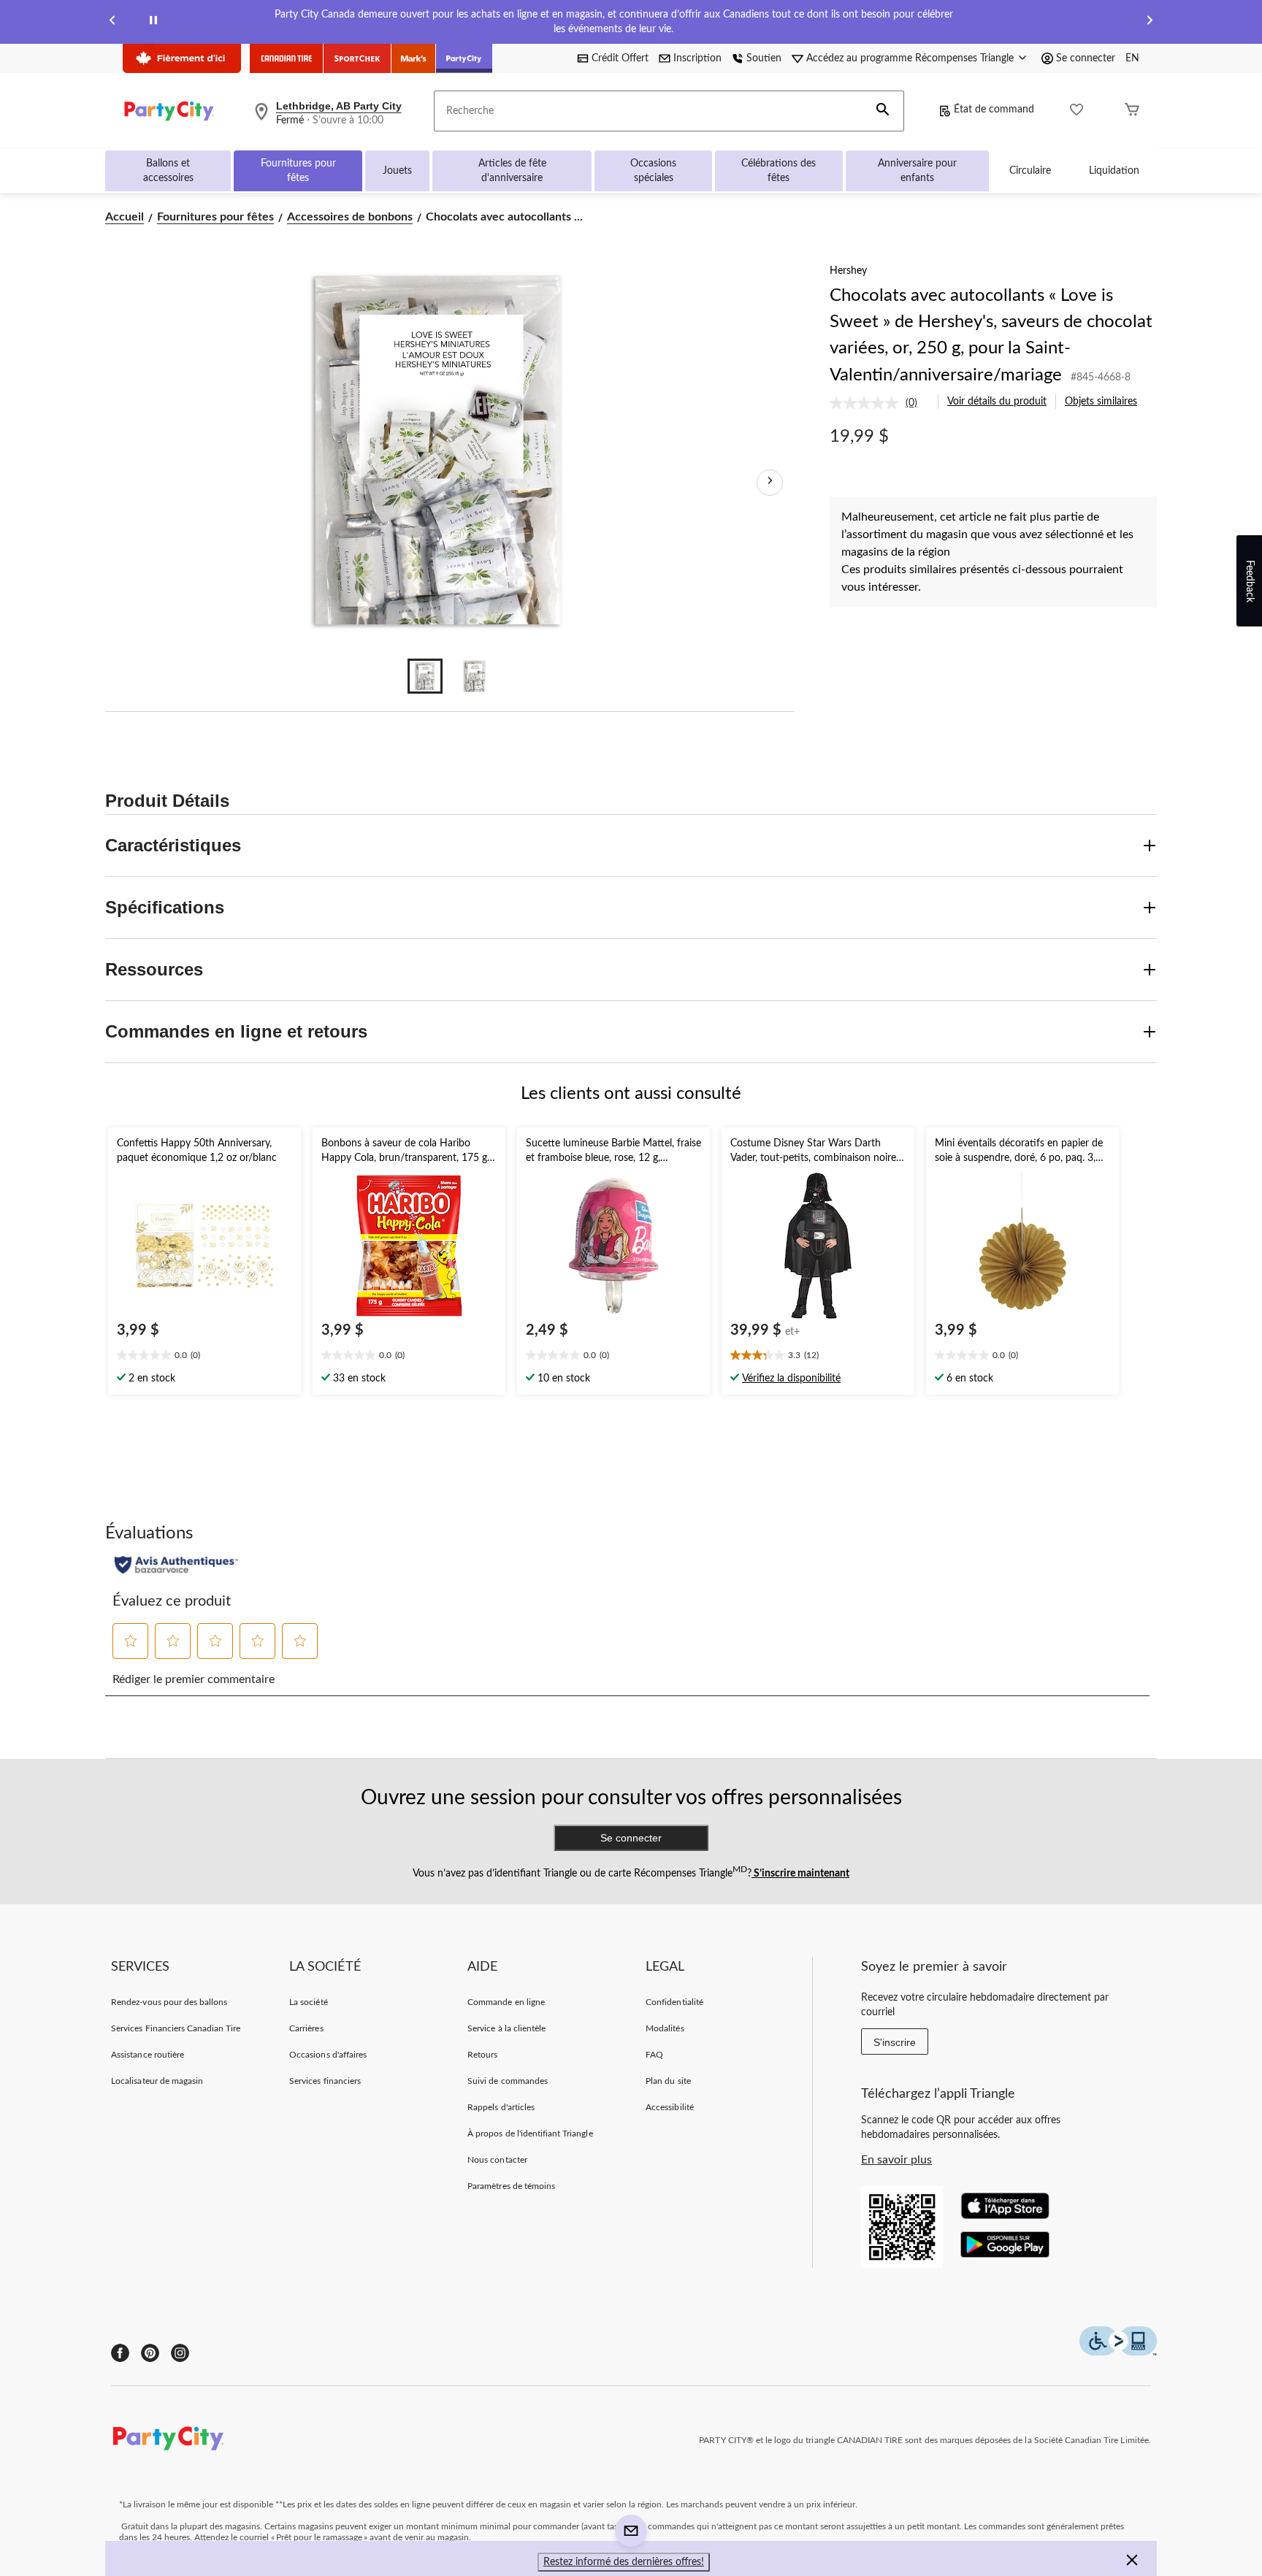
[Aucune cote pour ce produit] (868, 403)
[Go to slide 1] (425, 676)
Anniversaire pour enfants (917, 171)
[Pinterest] (150, 2353)
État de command (994, 110)
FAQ (654, 2055)
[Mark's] (414, 58)
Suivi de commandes (508, 2081)
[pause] (153, 22)
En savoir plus (896, 2160)
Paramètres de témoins (511, 2186)
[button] (883, 111)
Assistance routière (148, 2055)
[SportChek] (357, 58)
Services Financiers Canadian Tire (176, 2028)
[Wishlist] (1076, 111)
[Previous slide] (112, 22)
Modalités (665, 2028)
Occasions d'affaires (328, 2055)
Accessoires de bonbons (350, 217)
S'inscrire (895, 2042)
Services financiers (325, 2081)
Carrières (306, 2028)
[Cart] (1132, 111)
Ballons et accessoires (168, 171)
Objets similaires (1101, 402)
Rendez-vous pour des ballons (169, 2002)
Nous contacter (497, 2160)
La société (308, 2002)
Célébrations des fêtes (779, 171)
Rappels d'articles (501, 2107)
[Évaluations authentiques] (176, 1565)
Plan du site (668, 2081)
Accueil (125, 217)
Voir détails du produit (997, 402)
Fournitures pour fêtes (298, 171)
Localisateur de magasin (157, 2081)
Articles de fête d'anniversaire (512, 171)
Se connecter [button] (1086, 58)
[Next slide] (1150, 22)
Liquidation (1114, 171)
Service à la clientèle (506, 2028)
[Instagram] (180, 2353)
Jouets (397, 171)
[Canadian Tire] (287, 58)
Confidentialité (674, 2002)
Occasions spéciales (653, 171)
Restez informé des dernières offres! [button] (624, 2562)
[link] (879, 403)
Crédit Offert (620, 58)
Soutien (764, 58)
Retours (482, 2055)
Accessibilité (670, 2107)
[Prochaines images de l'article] (770, 483)
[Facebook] (120, 2353)
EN (1132, 58)
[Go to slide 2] (475, 676)
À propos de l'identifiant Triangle (530, 2134)
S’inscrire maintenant (800, 1874)
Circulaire (1030, 171)
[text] (204, 1357)
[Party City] (464, 58)
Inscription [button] (697, 58)
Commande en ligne (506, 2002)
